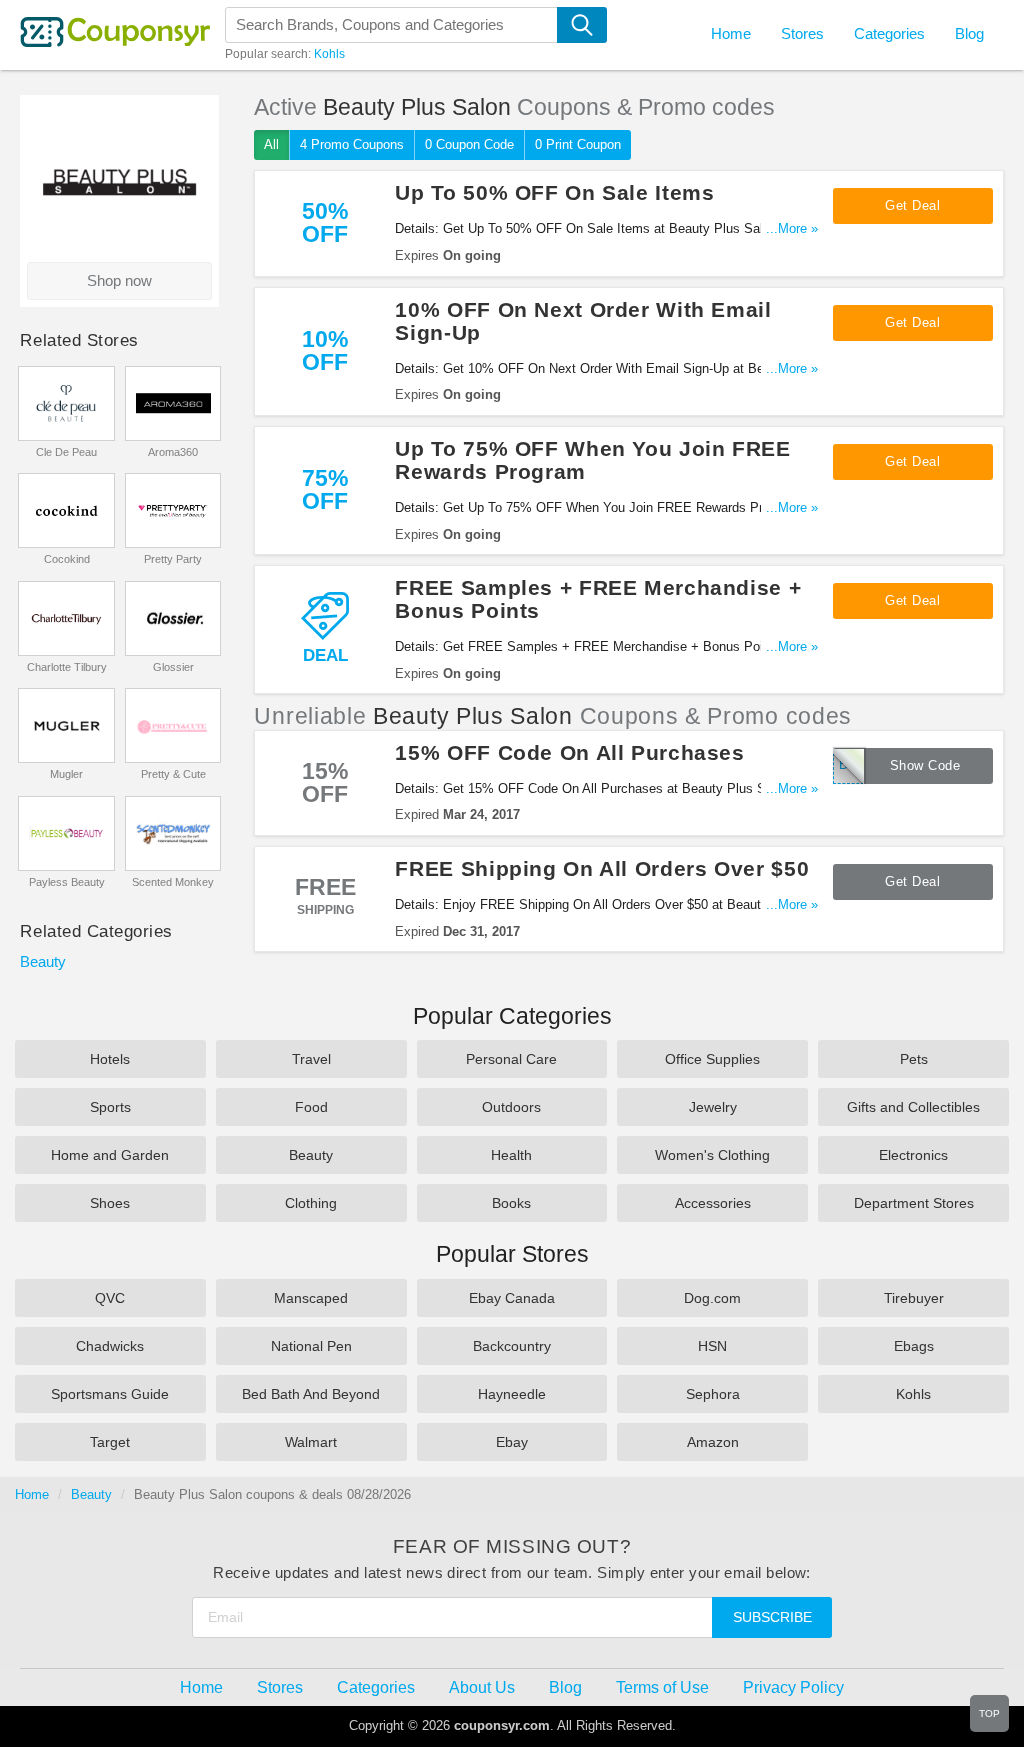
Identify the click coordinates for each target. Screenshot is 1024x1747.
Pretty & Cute (173, 774)
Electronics (913, 1155)
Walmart (311, 1442)
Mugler (66, 774)
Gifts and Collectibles (913, 1107)
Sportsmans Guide (110, 1394)
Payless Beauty (67, 882)
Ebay (512, 1442)
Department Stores (914, 1203)
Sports (110, 1107)
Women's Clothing (712, 1155)
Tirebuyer (914, 1298)
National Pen (311, 1346)
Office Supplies (712, 1059)
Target (110, 1442)
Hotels (110, 1059)
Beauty (43, 962)
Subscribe (772, 1617)
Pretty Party (173, 559)
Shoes (110, 1203)
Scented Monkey (173, 882)
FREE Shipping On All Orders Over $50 (602, 868)
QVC (110, 1298)
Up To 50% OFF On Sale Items (554, 192)
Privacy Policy (793, 1687)
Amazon (713, 1442)
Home (32, 1494)
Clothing (311, 1203)
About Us (482, 1687)
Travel (311, 1059)
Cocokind (67, 559)
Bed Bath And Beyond (311, 1394)
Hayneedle (512, 1394)
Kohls (329, 54)
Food (311, 1107)
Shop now (119, 281)
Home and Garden (110, 1155)
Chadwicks (110, 1346)
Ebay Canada (512, 1298)
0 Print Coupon (578, 144)
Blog (969, 34)
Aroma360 (173, 452)
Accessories (713, 1203)
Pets (914, 1059)
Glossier (173, 667)
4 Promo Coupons (352, 144)
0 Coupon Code (469, 144)
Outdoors (511, 1107)
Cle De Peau (66, 452)
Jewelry (713, 1107)
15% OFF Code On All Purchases (569, 752)
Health (511, 1155)
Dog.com (712, 1298)
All (271, 144)
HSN (712, 1346)
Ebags (914, 1346)
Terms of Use (662, 1687)
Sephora (713, 1394)
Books (511, 1203)
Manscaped (311, 1298)
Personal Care (511, 1059)
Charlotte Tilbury (67, 667)
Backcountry (512, 1346)
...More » (792, 228)
